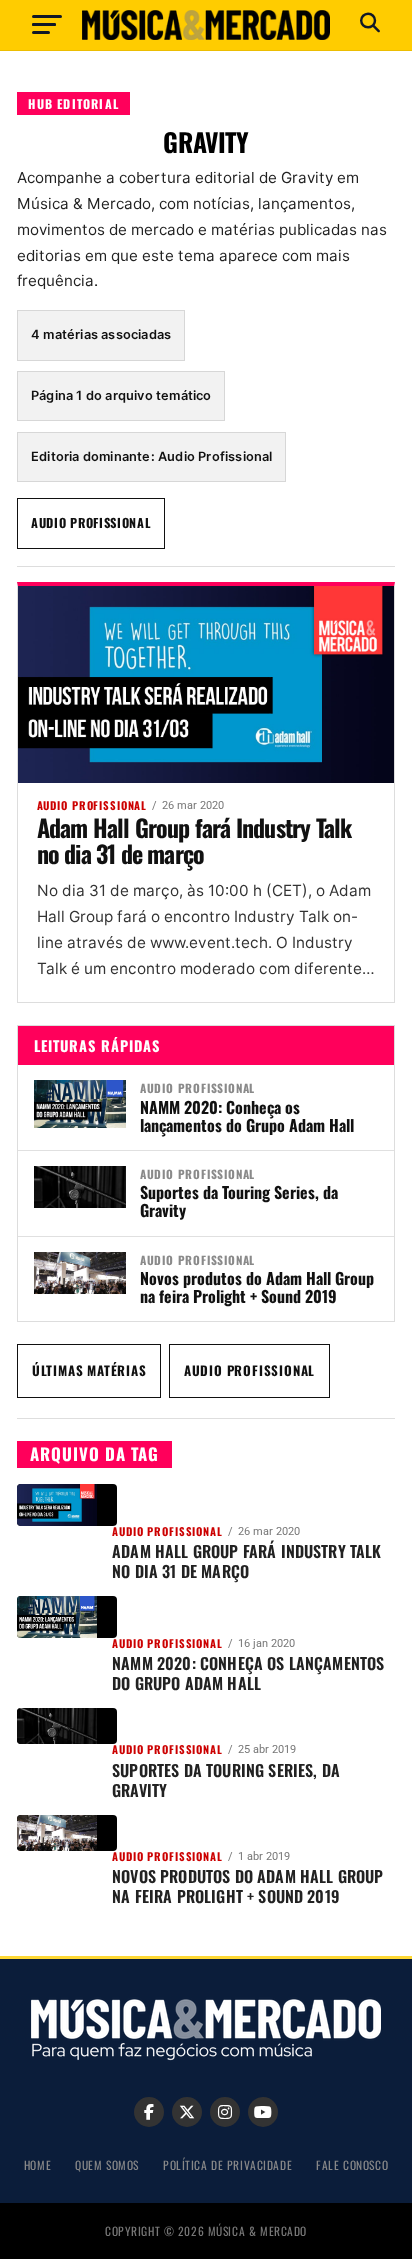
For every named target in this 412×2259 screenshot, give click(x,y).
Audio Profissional (91, 522)
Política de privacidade (227, 2164)
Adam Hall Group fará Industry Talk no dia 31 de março (194, 840)
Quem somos (107, 2164)
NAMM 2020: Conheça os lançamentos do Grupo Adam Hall (249, 1116)
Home (37, 2164)
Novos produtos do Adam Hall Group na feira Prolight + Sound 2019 (257, 1287)
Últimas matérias (89, 1370)
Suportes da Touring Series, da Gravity (239, 1201)
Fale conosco (352, 2164)
